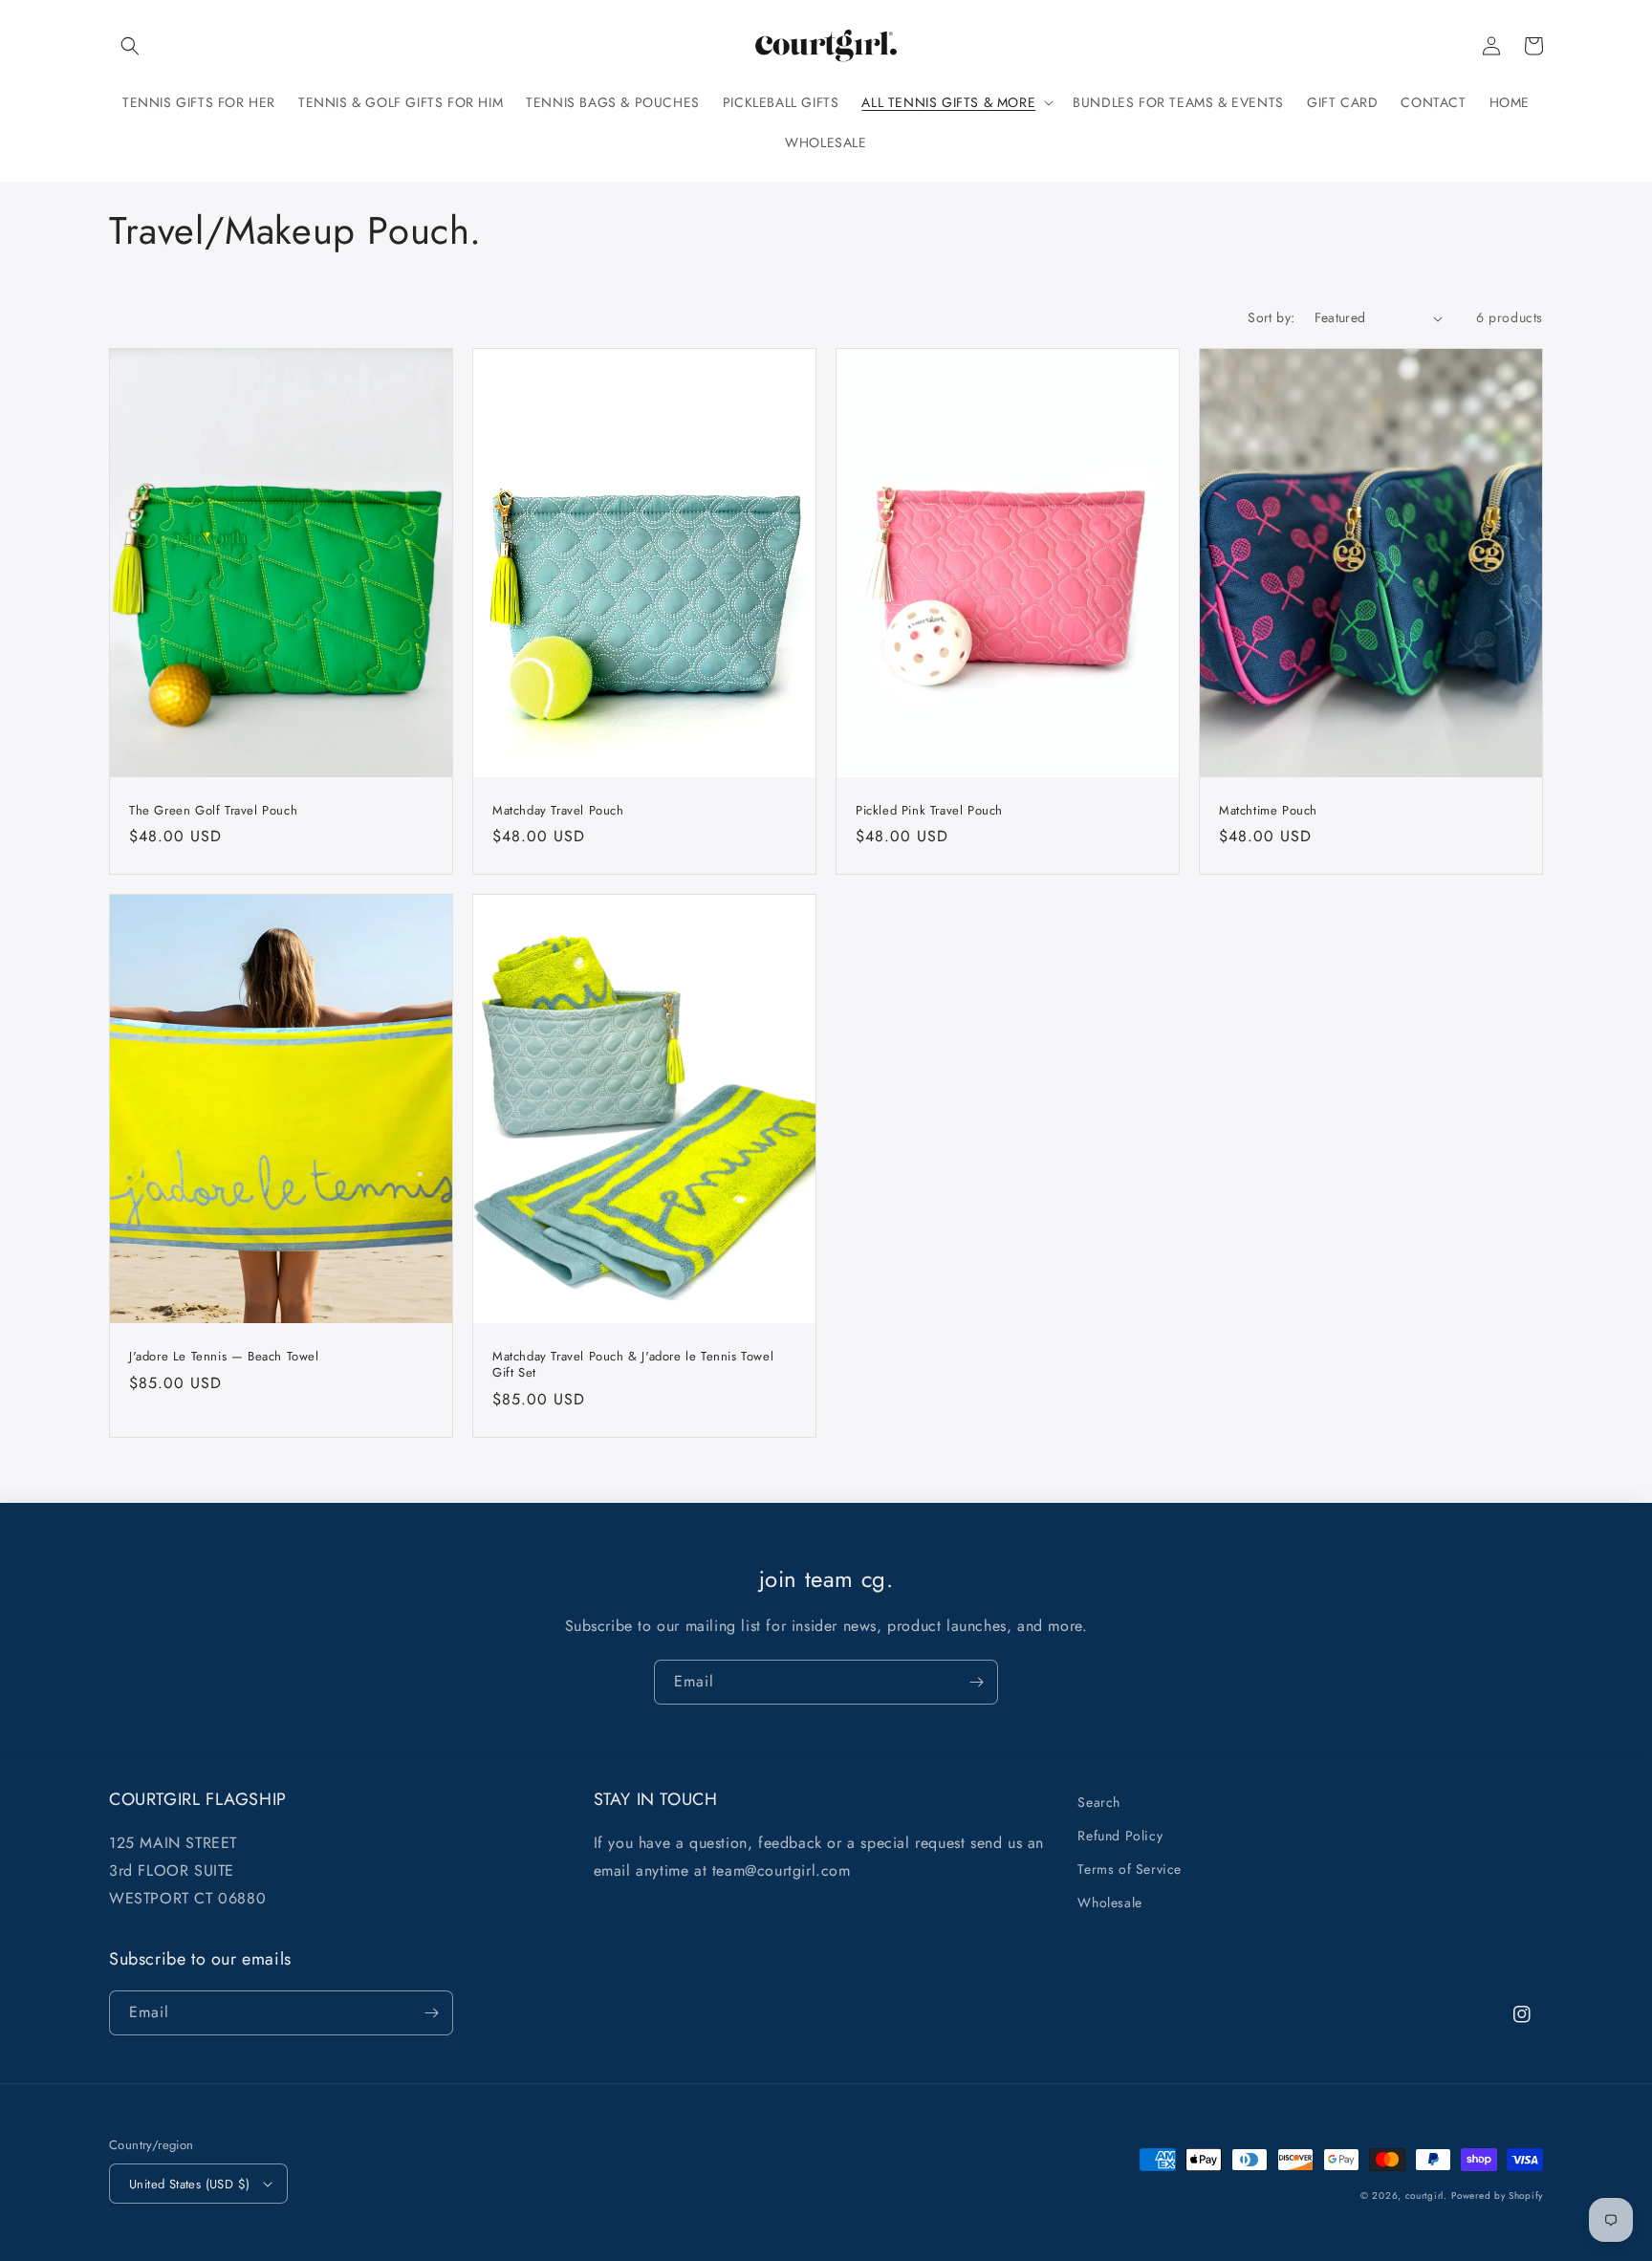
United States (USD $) (189, 2184)
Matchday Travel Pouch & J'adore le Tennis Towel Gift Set (633, 1365)
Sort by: (1271, 317)
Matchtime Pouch (1268, 811)
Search (1099, 1802)
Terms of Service (1130, 1869)
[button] (130, 46)
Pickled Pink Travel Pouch (929, 811)
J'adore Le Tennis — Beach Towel (224, 1357)
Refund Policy (1120, 1836)
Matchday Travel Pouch (558, 811)
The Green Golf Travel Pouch (213, 811)
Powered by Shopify (1497, 2196)
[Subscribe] (976, 1682)
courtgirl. (1426, 2196)
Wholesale (1109, 1902)
